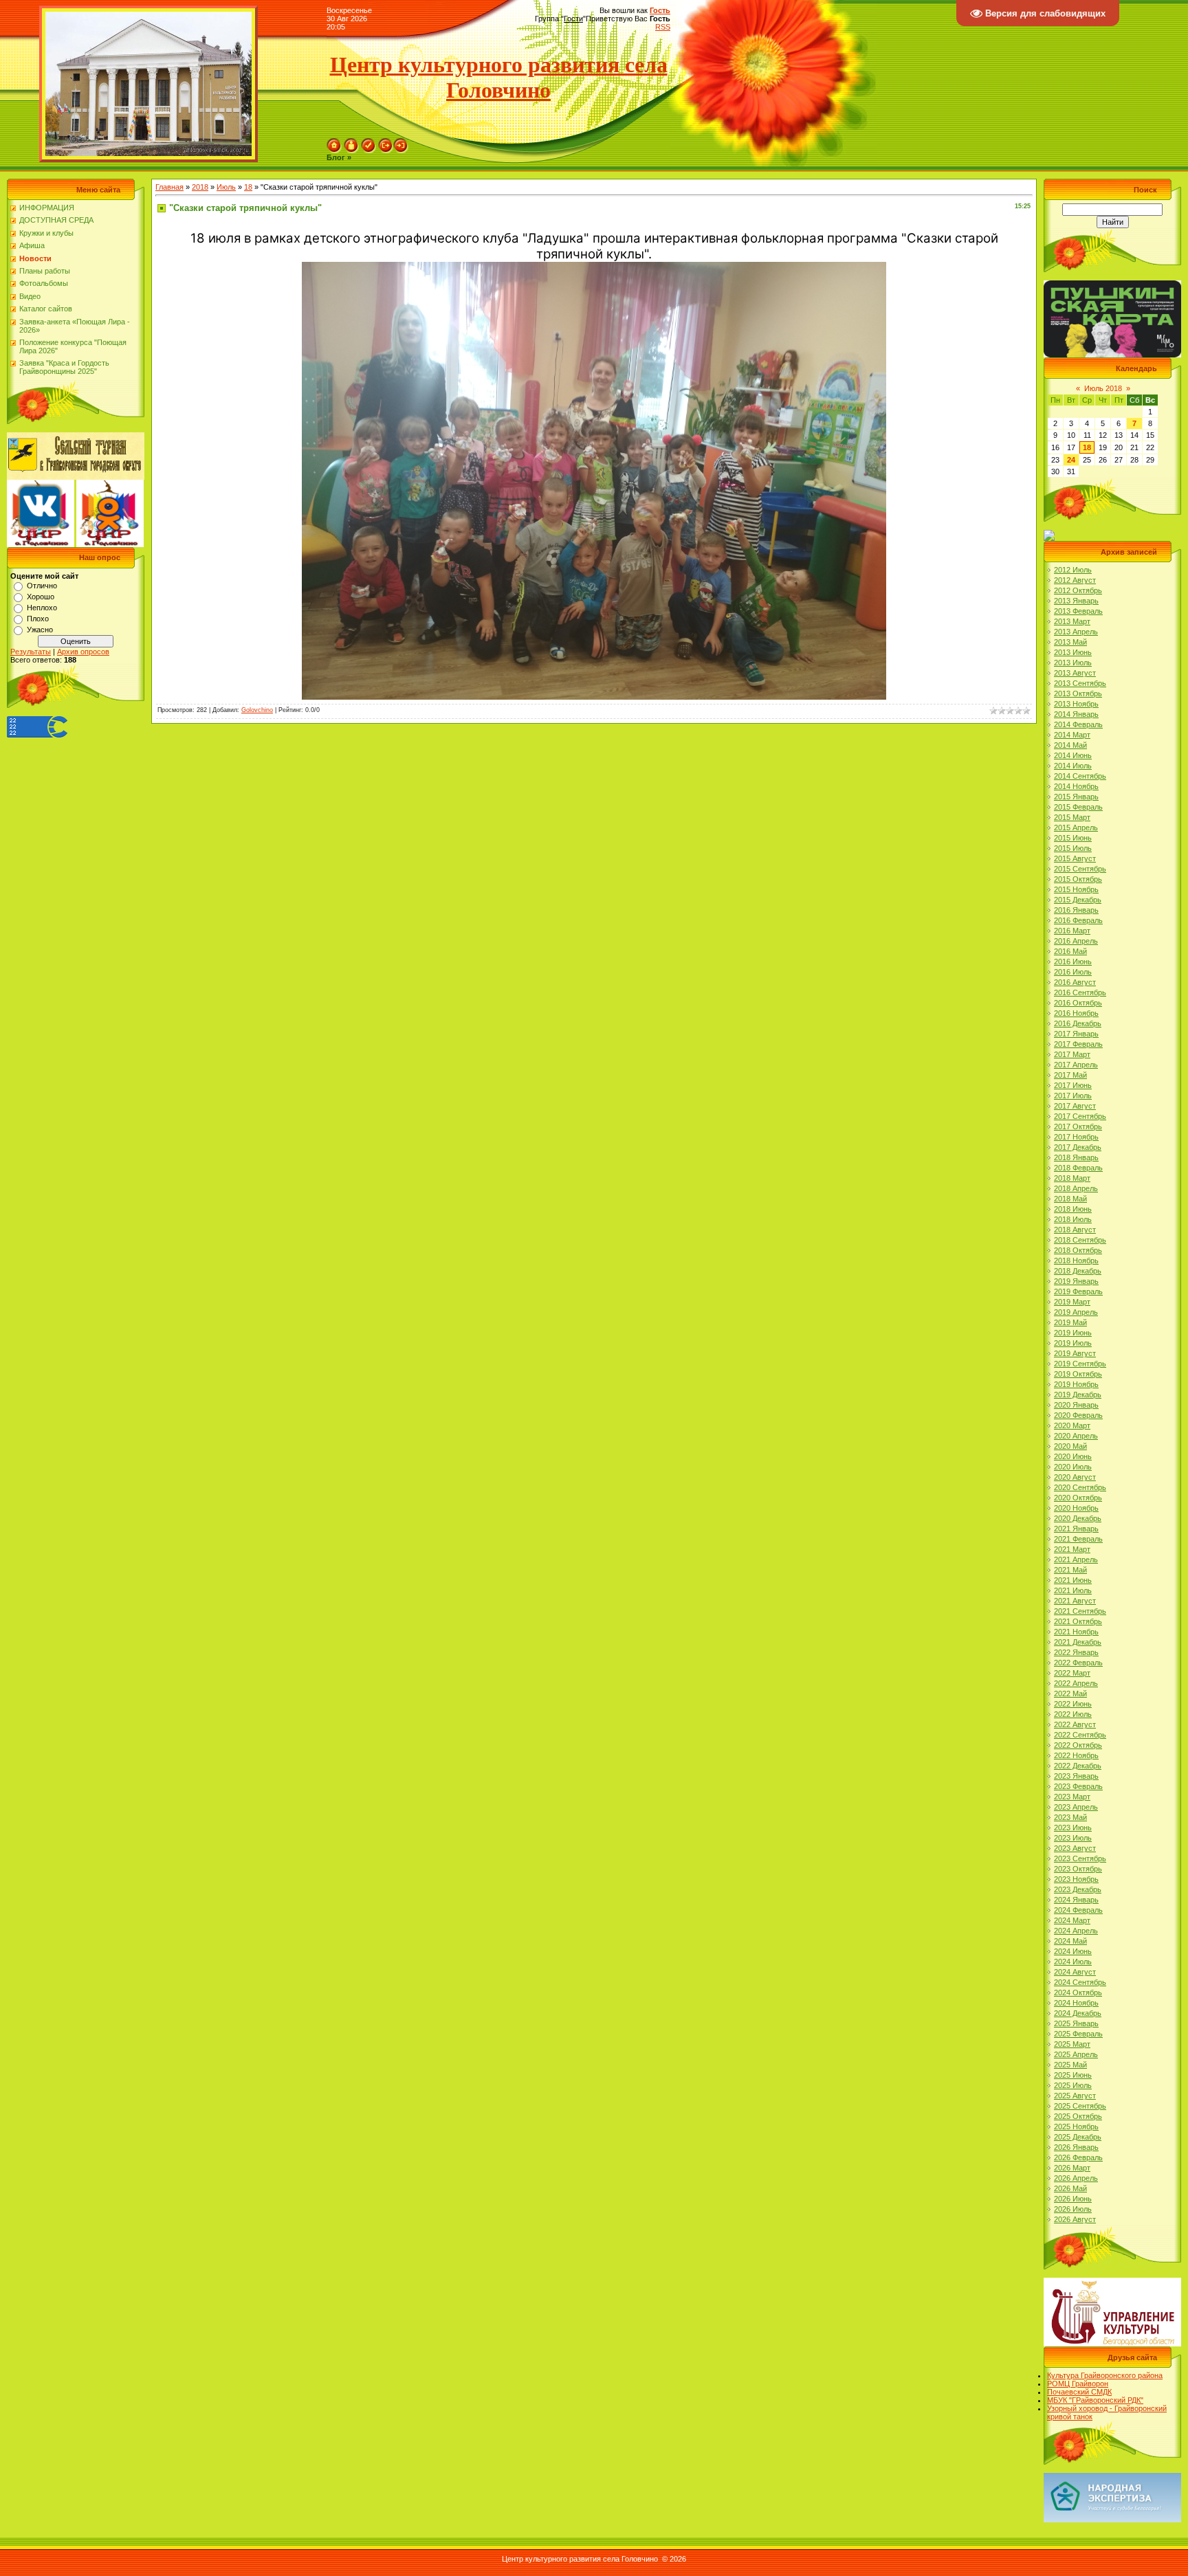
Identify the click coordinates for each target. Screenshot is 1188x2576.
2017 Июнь (1073, 1085)
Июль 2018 (1103, 388)
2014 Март (1072, 735)
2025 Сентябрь (1080, 2106)
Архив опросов (83, 652)
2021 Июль (1073, 1590)
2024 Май (1070, 1941)
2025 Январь (1076, 2023)
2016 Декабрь (1078, 1023)
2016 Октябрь (1078, 1003)
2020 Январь (1076, 1405)
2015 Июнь (1073, 838)
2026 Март (1072, 2168)
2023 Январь (1076, 1776)
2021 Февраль (1078, 1539)
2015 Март (1072, 817)
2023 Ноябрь (1076, 1879)
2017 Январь (1076, 1034)
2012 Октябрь (1078, 590)
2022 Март (1072, 1673)
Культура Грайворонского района (1105, 2375)
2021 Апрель (1076, 1559)
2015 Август (1075, 858)
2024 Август (1075, 1972)
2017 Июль (1073, 1096)
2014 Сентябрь (1080, 776)
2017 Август (1075, 1106)
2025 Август (1075, 2096)
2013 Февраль (1078, 611)
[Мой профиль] (351, 142)
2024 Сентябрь (1080, 1982)
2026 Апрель (1076, 2178)
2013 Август (1075, 673)
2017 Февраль (1078, 1044)
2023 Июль (1073, 1838)
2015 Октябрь (1078, 879)
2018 (200, 187)
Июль (226, 187)
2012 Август (1075, 580)
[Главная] (334, 142)
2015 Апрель (1076, 828)
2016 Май (1070, 951)
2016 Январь (1076, 910)
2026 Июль (1073, 2209)
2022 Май (1070, 1694)
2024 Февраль (1078, 1910)
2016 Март (1072, 931)
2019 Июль (1073, 1343)
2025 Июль (1073, 2085)
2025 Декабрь (1078, 2137)
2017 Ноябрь (1076, 1137)
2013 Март (1072, 621)
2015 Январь (1076, 797)
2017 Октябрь (1078, 1126)
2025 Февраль (1078, 2034)
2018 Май (1070, 1199)
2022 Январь (1076, 1652)
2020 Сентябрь (1080, 1487)
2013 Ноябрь (1076, 704)
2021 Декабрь (1078, 1642)
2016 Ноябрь (1076, 1013)
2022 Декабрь (1078, 1766)
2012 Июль (1073, 570)
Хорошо (41, 597)
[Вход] (401, 142)
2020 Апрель (1076, 1436)
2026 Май (1070, 2188)
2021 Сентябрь (1080, 1611)
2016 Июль (1073, 972)
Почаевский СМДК (1079, 2392)
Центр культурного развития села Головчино (499, 77)
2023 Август (1075, 1848)
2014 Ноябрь (1076, 786)
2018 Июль (1073, 1219)
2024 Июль (1073, 1962)
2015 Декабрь (1078, 900)
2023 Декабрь (1078, 1889)
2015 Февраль (1078, 807)
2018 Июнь (1073, 1209)
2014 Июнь (1073, 755)
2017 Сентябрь (1080, 1116)
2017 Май (1070, 1075)
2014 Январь (1076, 714)
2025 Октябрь (1078, 2116)
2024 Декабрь (1078, 2013)
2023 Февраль (1078, 1786)
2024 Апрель (1076, 1931)
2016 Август (1075, 982)
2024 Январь (1076, 1900)
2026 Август (1075, 2219)
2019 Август (1075, 1353)
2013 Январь (1076, 601)
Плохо (38, 619)
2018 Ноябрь (1076, 1261)
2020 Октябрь (1078, 1498)
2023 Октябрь (1078, 1869)
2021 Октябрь (1078, 1621)
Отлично (42, 586)
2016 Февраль (1078, 920)
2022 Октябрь (1078, 1745)
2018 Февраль (1078, 1168)
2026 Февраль (1078, 2157)
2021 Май (1070, 1570)
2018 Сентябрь (1080, 1240)
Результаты (31, 652)
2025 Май (1070, 2065)
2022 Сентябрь (1080, 1735)
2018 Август (1075, 1230)
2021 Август (1075, 1601)
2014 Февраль (1078, 724)
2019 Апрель (1076, 1312)
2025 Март (1072, 2044)
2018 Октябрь (1078, 1250)
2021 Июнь (1073, 1580)
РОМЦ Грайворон (1078, 2384)
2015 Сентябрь (1080, 869)
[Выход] (386, 142)
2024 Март (1072, 1920)
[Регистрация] (368, 142)
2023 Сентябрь (1080, 1858)
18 (248, 187)
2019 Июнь (1073, 1333)
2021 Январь (1076, 1529)
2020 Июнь (1073, 1456)
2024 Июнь (1073, 1951)
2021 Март (1072, 1549)
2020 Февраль (1078, 1415)
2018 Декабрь (1078, 1271)
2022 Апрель (1076, 1683)
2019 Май (1070, 1322)
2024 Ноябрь (1076, 2003)
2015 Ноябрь (1076, 889)
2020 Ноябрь (1076, 1508)
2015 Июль (1073, 848)
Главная (169, 187)
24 (1071, 460)
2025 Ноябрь (1076, 2127)
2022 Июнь (1073, 1704)
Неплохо (42, 608)
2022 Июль (1073, 1714)
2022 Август (1075, 1724)
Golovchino (257, 710)
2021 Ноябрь (1076, 1632)
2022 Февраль (1078, 1663)
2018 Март (1072, 1178)
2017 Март (1072, 1054)
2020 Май (1070, 1446)
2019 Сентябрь (1080, 1364)
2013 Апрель (1076, 632)
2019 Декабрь (1078, 1395)
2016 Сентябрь (1080, 992)
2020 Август (1075, 1477)
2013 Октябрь (1078, 693)
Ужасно (40, 630)
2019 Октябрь (1078, 1374)
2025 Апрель (1076, 2054)
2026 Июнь (1073, 2199)
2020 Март (1072, 1425)
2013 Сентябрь (1080, 683)
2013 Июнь (1073, 652)
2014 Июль (1073, 766)
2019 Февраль (1078, 1291)
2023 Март (1072, 1797)
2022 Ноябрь (1076, 1755)
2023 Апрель (1076, 1807)
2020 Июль (1073, 1467)
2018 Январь (1076, 1157)
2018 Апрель (1076, 1188)
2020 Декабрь (1078, 1518)
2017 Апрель (1076, 1065)
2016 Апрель (1076, 941)
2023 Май (1070, 1817)
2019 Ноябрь (1076, 1384)
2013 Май (1070, 642)
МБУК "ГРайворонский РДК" (1095, 2400)
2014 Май (1070, 745)
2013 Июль (1073, 663)
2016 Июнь (1073, 962)
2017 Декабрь (1078, 1147)
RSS (663, 27)
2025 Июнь (1073, 2075)
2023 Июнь (1073, 1828)
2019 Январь (1076, 1281)
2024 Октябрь (1078, 1992)
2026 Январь (1076, 2147)
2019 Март (1072, 1302)
